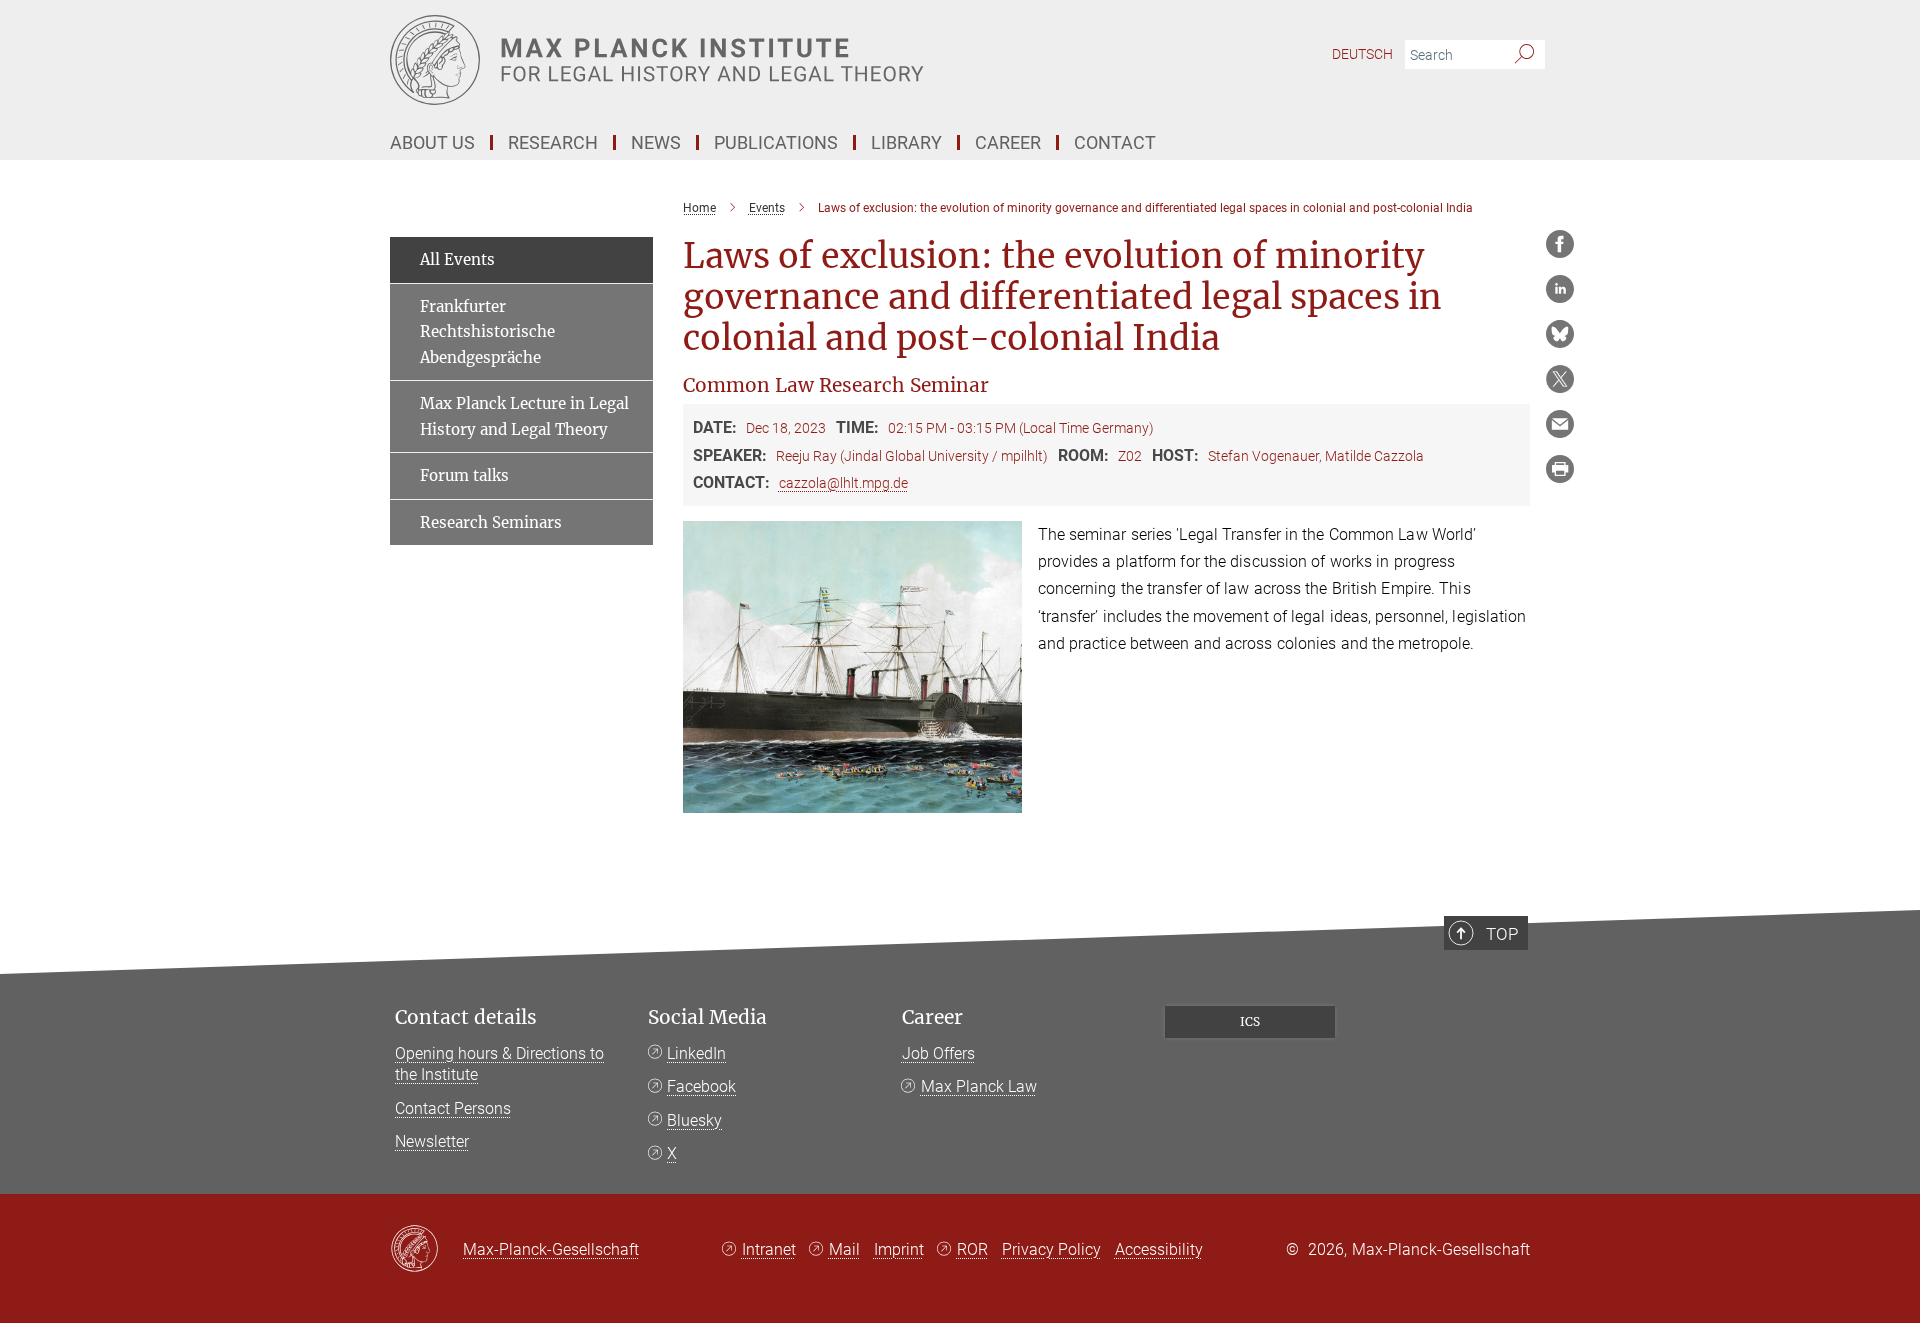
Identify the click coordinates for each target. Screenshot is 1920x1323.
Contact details (466, 1017)
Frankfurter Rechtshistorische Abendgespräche (487, 332)
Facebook (701, 1086)
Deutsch (1362, 54)
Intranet (769, 1249)
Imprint (899, 1249)
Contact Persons (453, 1108)
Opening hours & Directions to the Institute (499, 1064)
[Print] (1560, 469)
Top (1502, 934)
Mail (844, 1249)
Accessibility (1159, 1249)
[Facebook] (1560, 244)
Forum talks (464, 475)
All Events (457, 259)
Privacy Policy (1051, 1249)
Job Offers (938, 1053)
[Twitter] (1560, 379)
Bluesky (694, 1120)
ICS (1250, 1021)
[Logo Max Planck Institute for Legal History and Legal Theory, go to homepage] (765, 60)
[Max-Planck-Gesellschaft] (426, 1250)
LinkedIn (696, 1053)
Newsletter (432, 1141)
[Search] (1524, 55)
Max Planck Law (979, 1086)
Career (932, 1017)
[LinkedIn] (1560, 289)
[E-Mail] (1560, 424)
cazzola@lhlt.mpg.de (843, 483)
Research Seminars (491, 522)
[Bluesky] (1560, 334)
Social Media (707, 1017)
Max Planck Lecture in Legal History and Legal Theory (524, 416)
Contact (1115, 142)
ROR (972, 1249)
